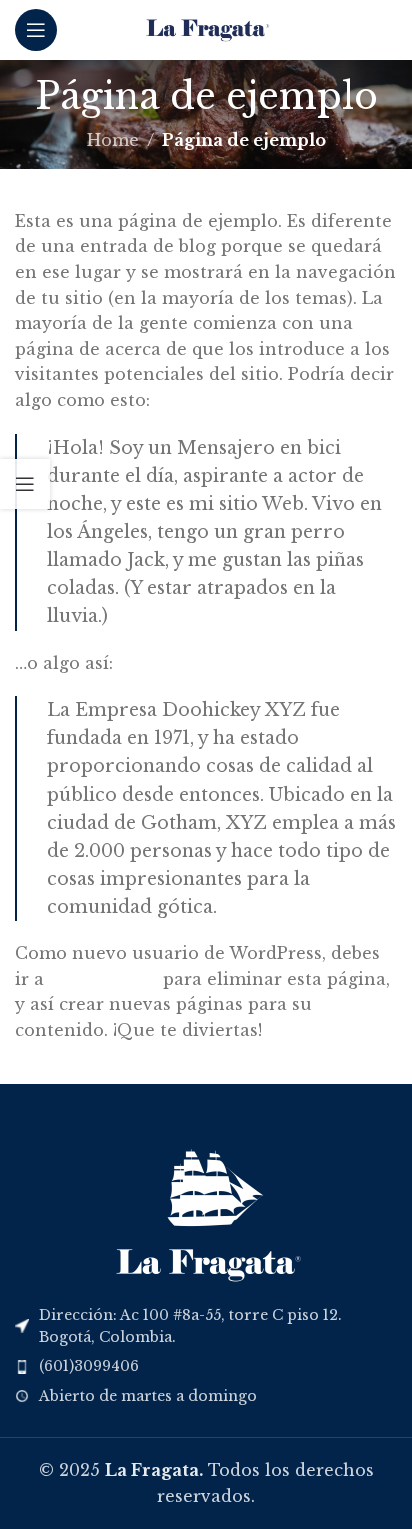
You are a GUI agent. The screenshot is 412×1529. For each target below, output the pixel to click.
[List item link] (206, 1366)
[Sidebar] (25, 484)
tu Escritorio (103, 979)
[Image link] (206, 1207)
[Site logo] (206, 28)
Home (113, 140)
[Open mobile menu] (36, 30)
